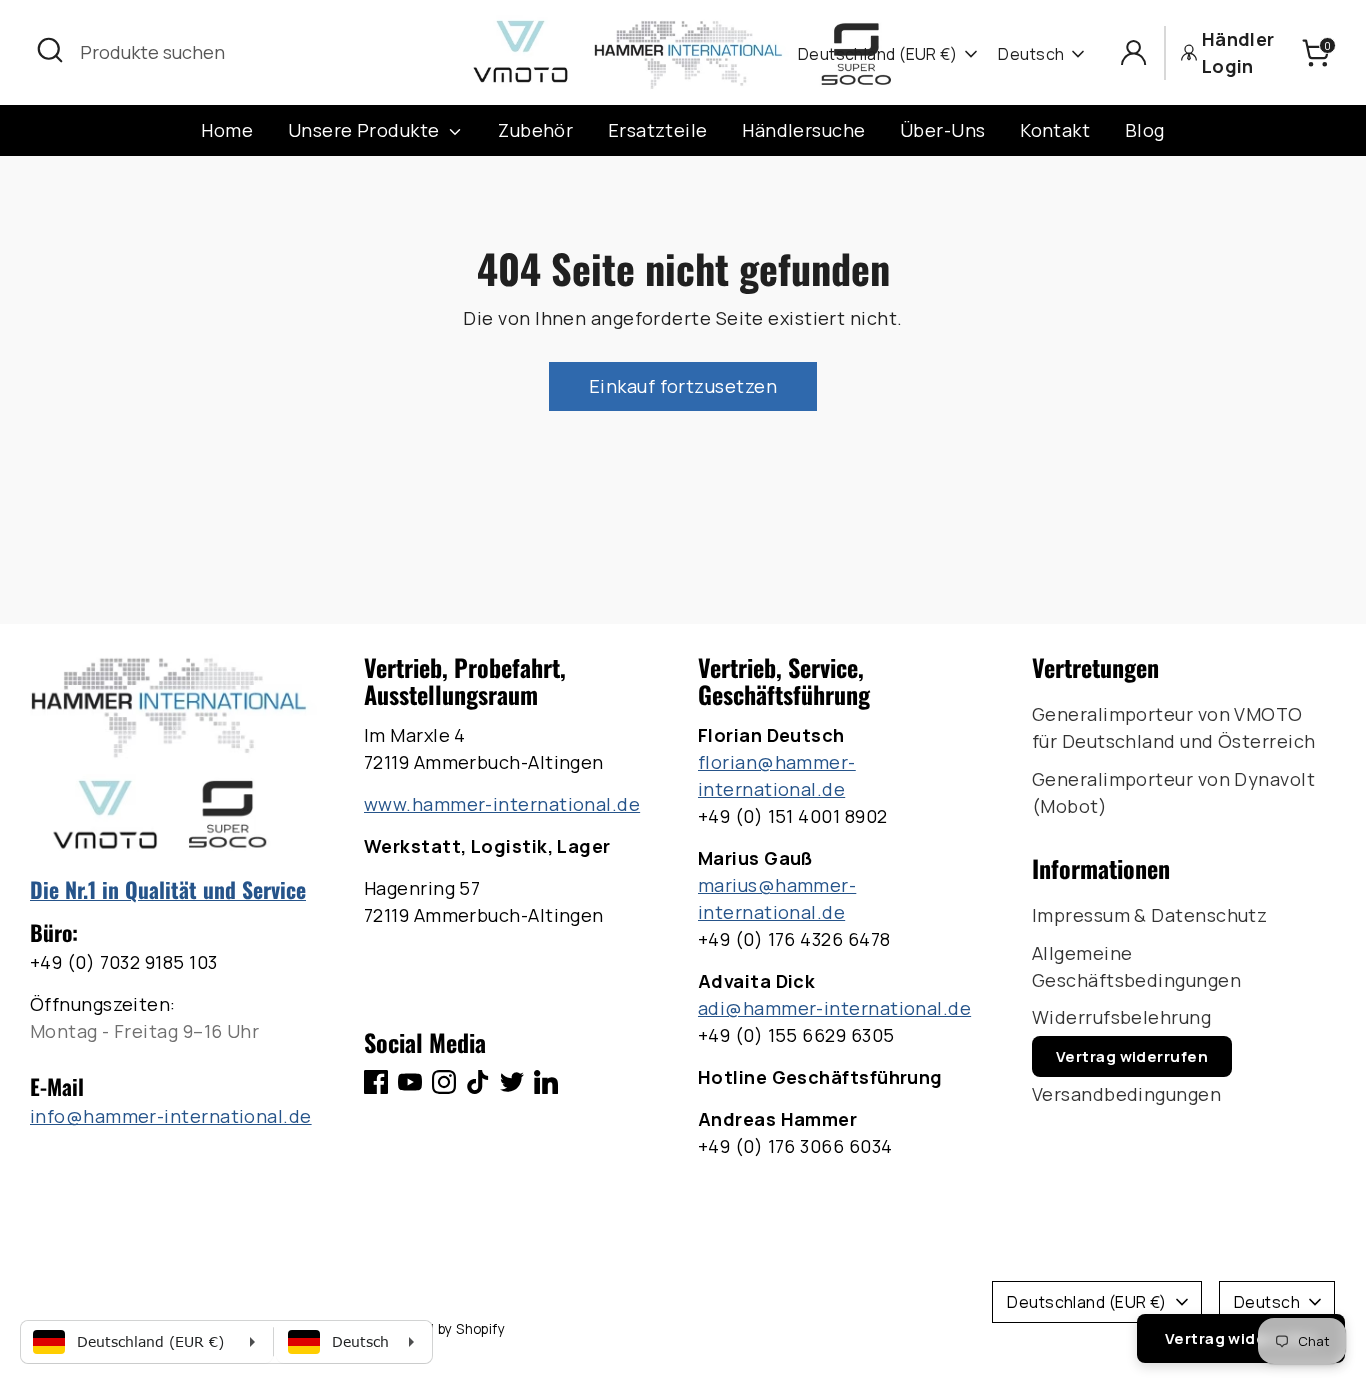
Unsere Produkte (366, 130)
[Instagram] (444, 1082)
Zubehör (535, 130)
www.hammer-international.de (502, 804)
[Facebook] (376, 1082)
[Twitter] (512, 1082)
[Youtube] (410, 1082)
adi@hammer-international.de (834, 1008)
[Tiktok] (478, 1082)
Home (227, 130)
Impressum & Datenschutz (1149, 915)
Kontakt (1055, 130)
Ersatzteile (658, 130)
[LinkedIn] (546, 1082)
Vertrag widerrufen (1132, 1056)
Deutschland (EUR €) (878, 54)
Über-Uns (943, 130)
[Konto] (1133, 52)
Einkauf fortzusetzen (683, 386)
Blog (1145, 130)
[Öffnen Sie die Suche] (50, 50)
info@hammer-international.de (171, 1116)
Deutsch (1031, 54)
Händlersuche (803, 130)
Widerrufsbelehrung (1121, 1017)
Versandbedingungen (1126, 1094)
